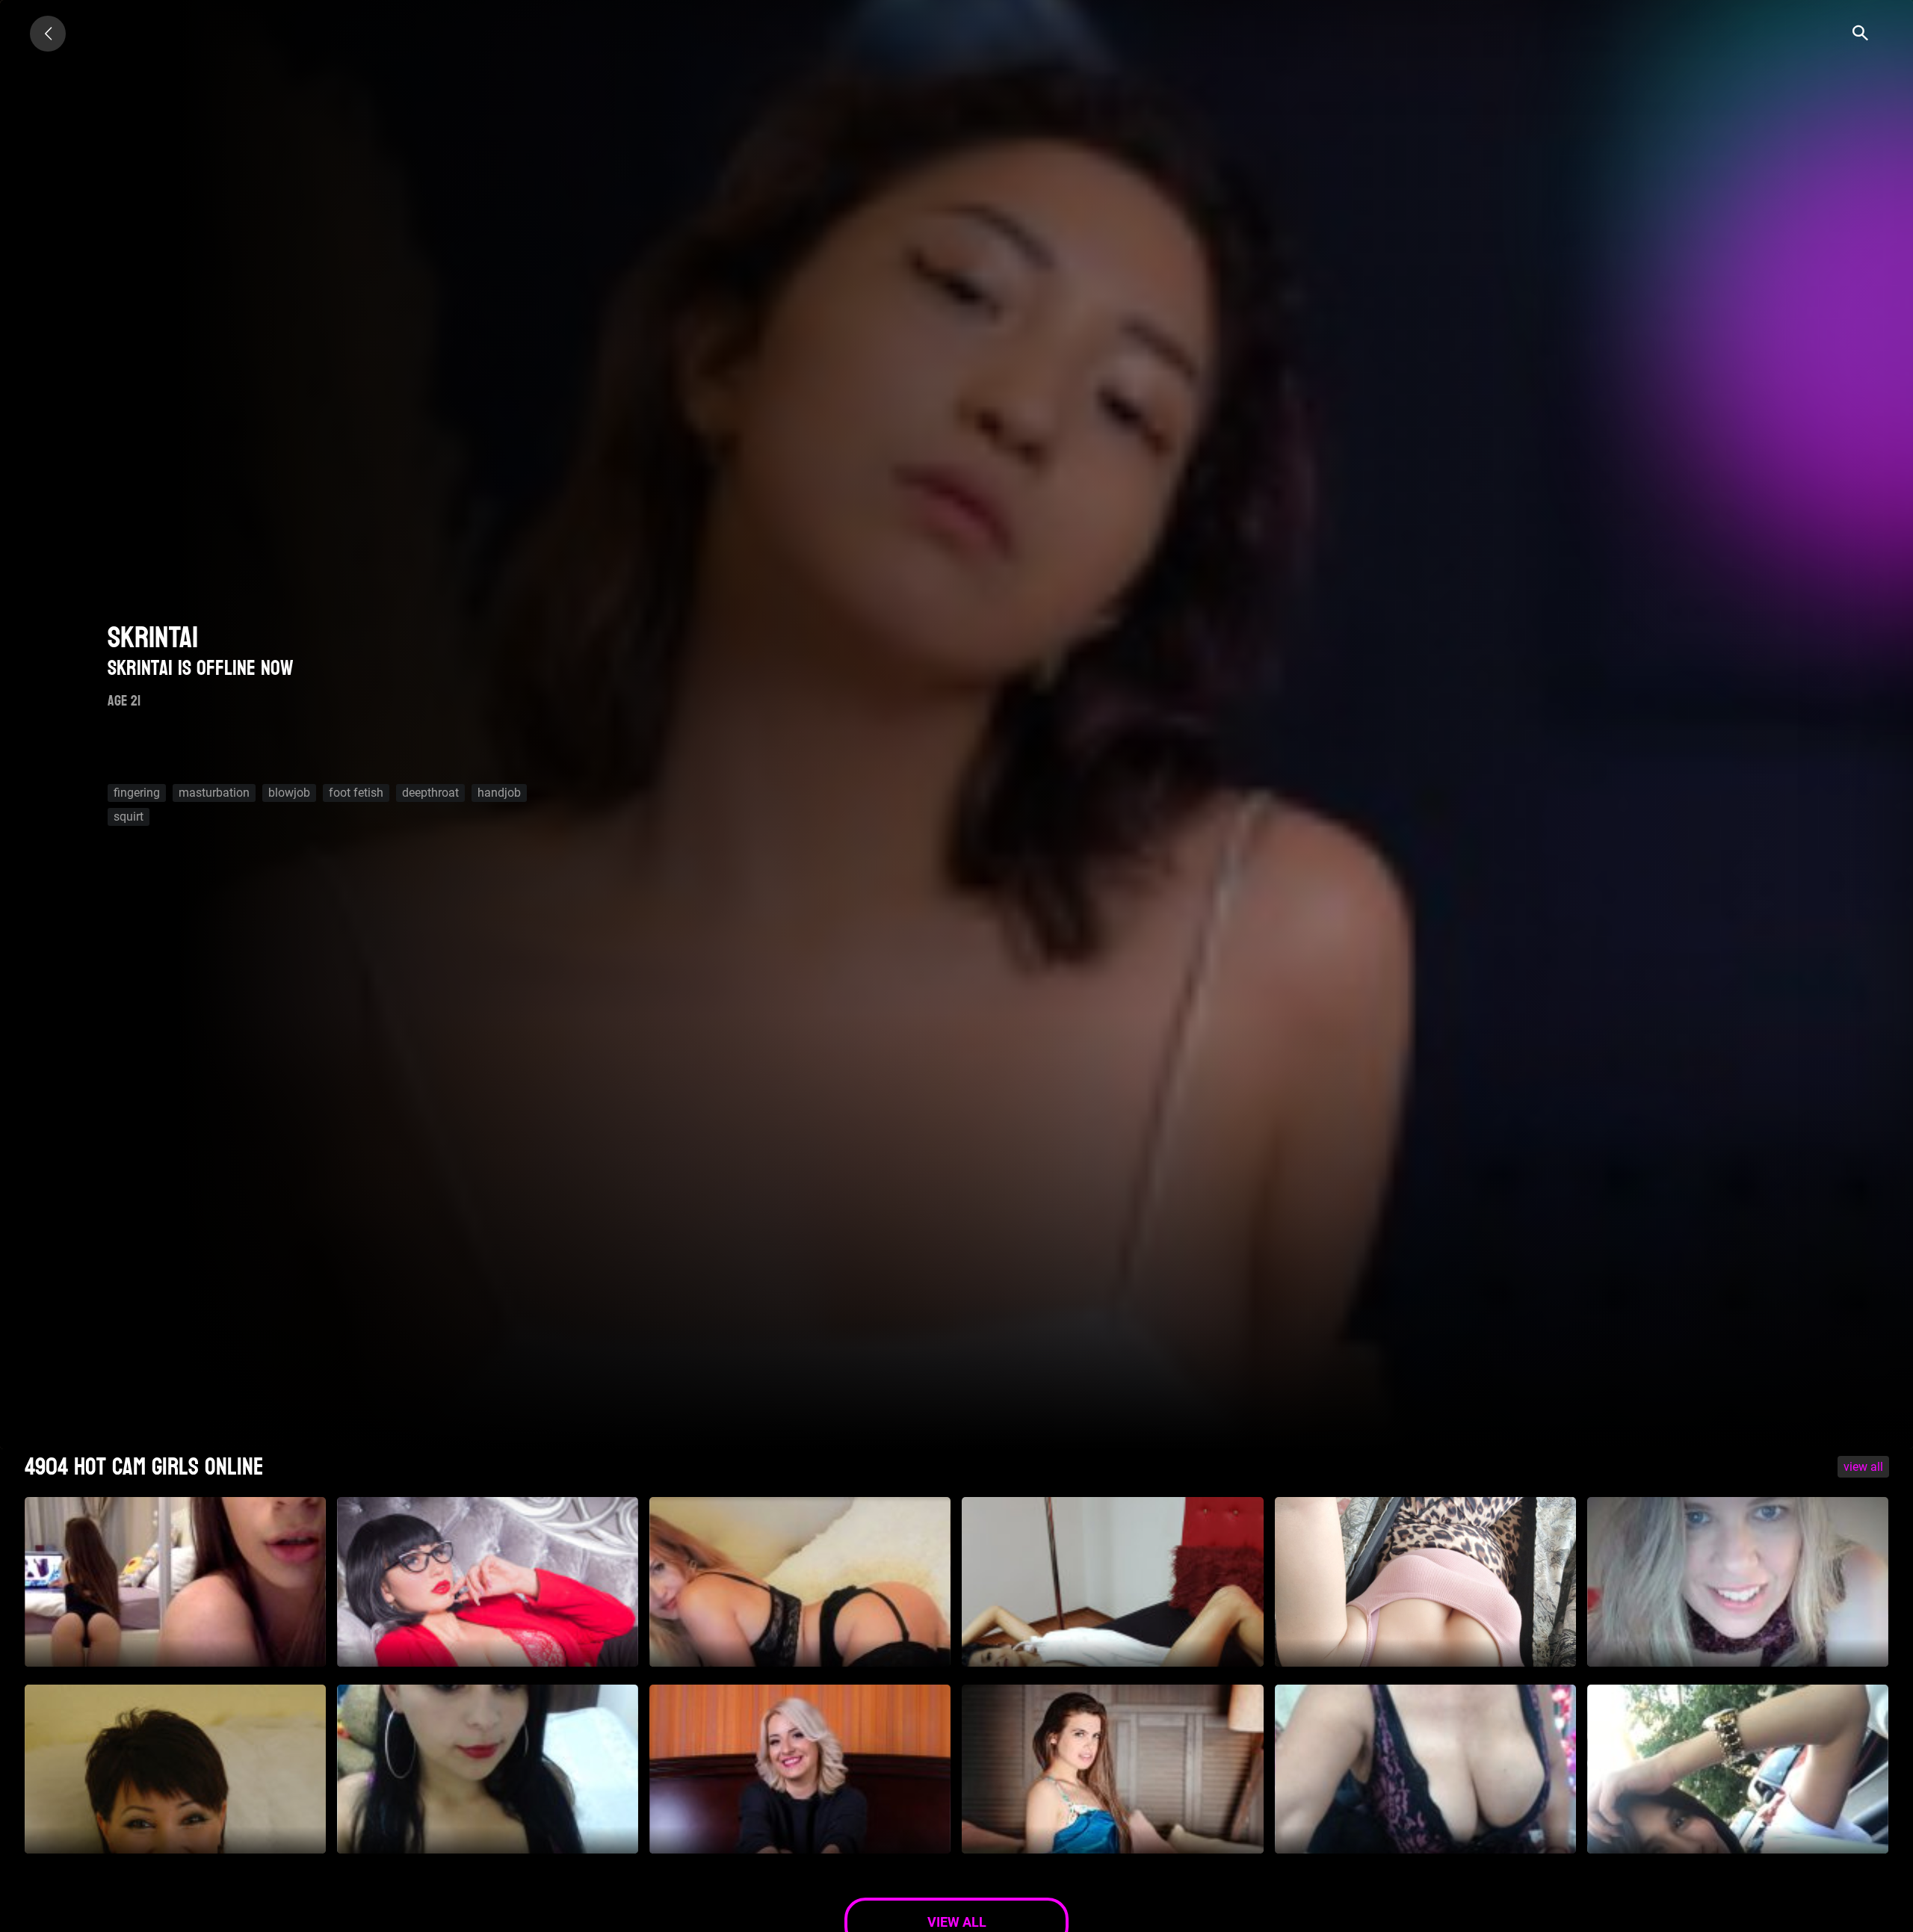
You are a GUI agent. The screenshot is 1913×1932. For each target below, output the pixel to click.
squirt (129, 817)
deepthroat (430, 793)
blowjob (289, 793)
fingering (137, 793)
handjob (499, 793)
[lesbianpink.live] (48, 34)
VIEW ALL (1863, 1467)
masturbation (214, 793)
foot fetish (356, 793)
